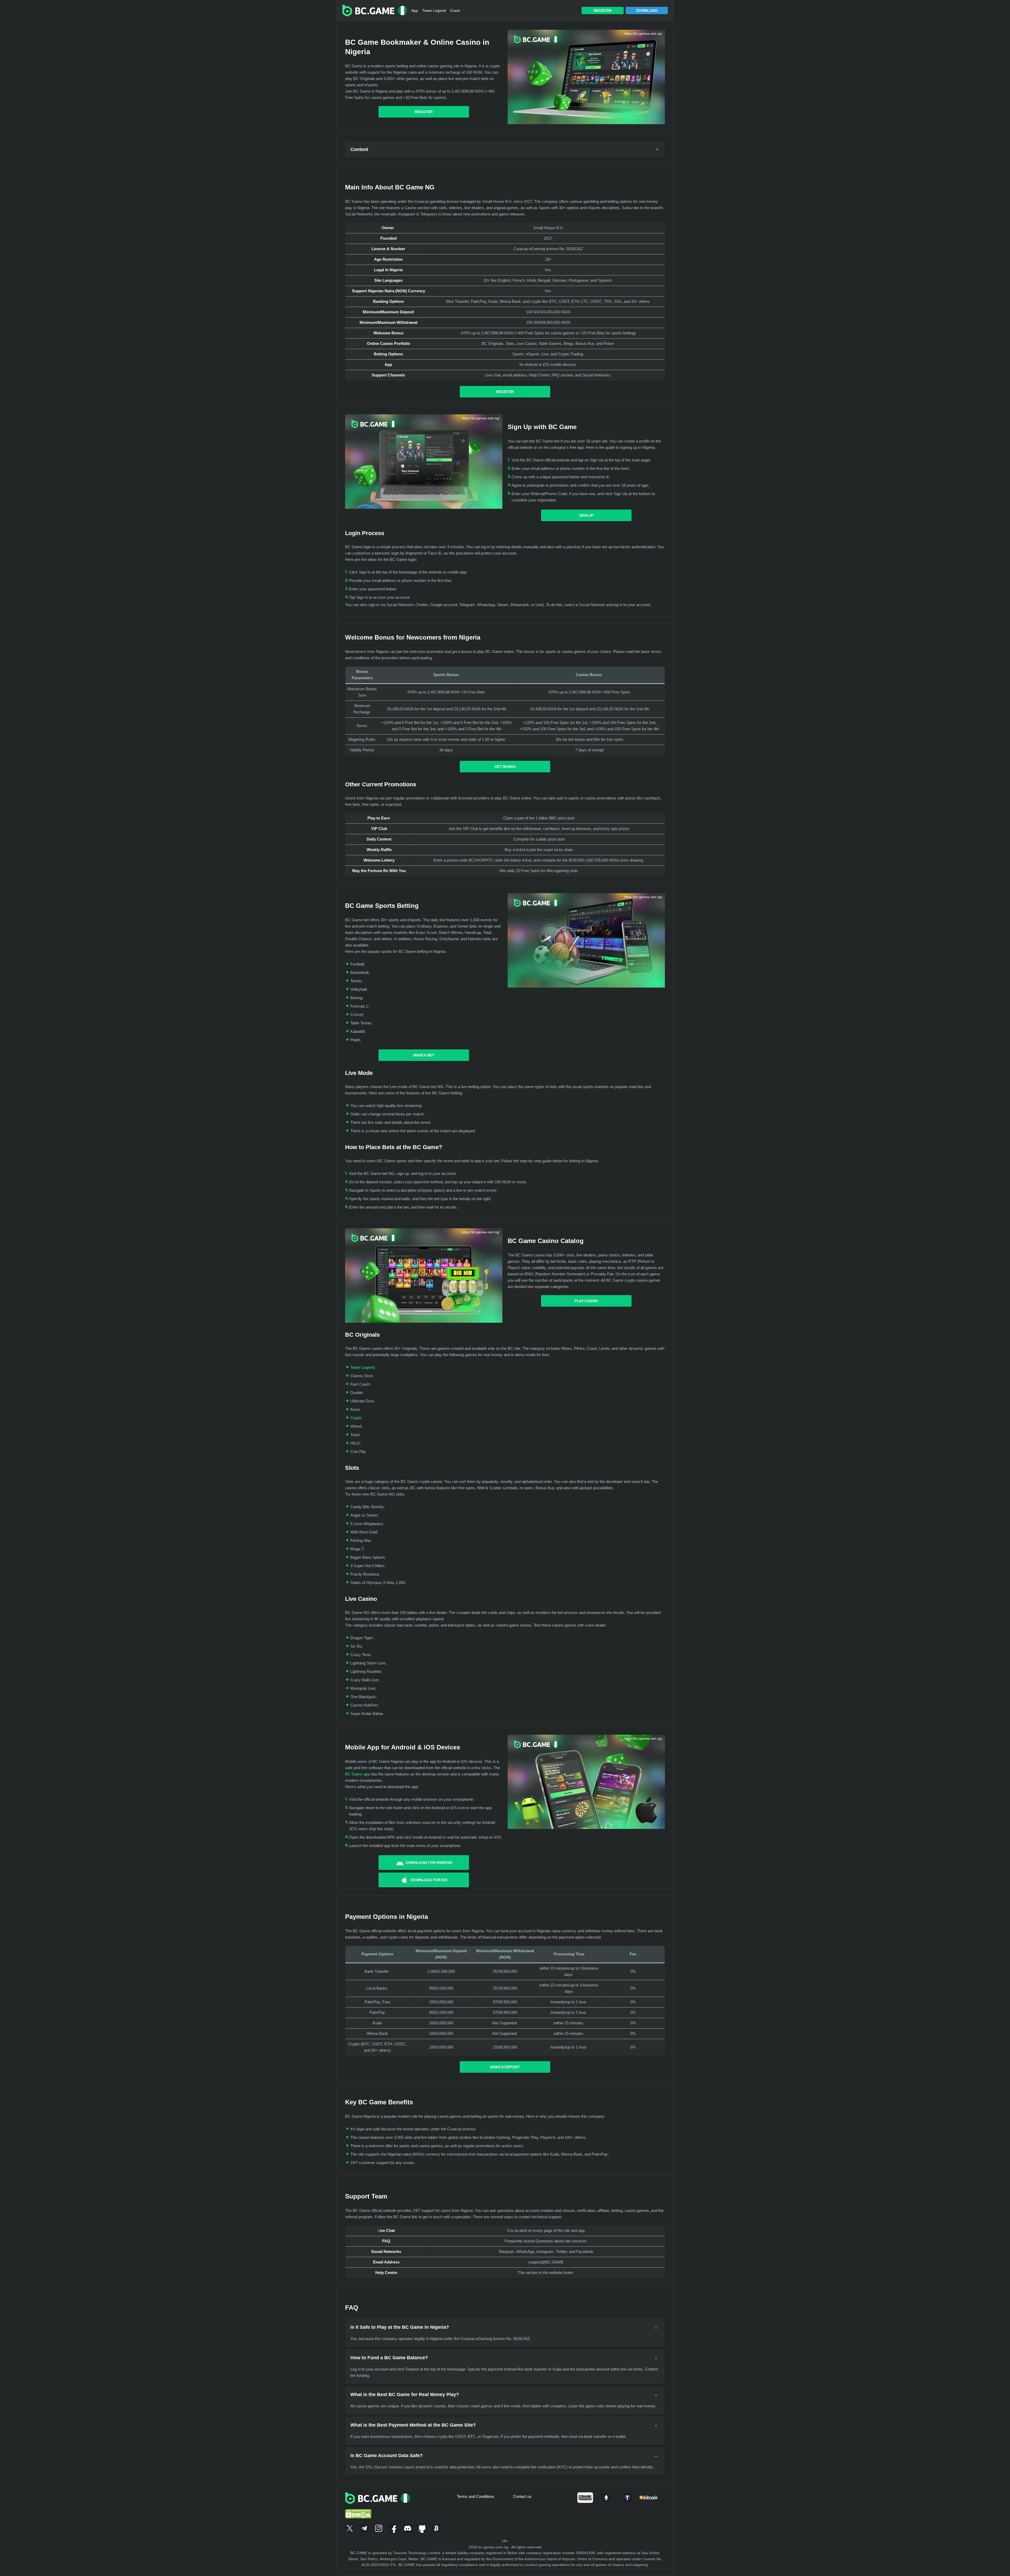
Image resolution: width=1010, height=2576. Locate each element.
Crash (455, 11)
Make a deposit (505, 2067)
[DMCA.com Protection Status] (358, 2507)
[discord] (408, 2527)
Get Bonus (505, 767)
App (415, 11)
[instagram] (379, 2527)
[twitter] (350, 2527)
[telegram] (364, 2527)
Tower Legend (434, 11)
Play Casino (586, 1301)
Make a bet (424, 1055)
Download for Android (429, 1863)
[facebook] (393, 2527)
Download (647, 11)
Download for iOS (429, 1880)
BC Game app (357, 1774)
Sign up (586, 515)
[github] (422, 2527)
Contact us (522, 2496)
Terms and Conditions (476, 2496)
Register (603, 11)
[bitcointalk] (436, 2527)
